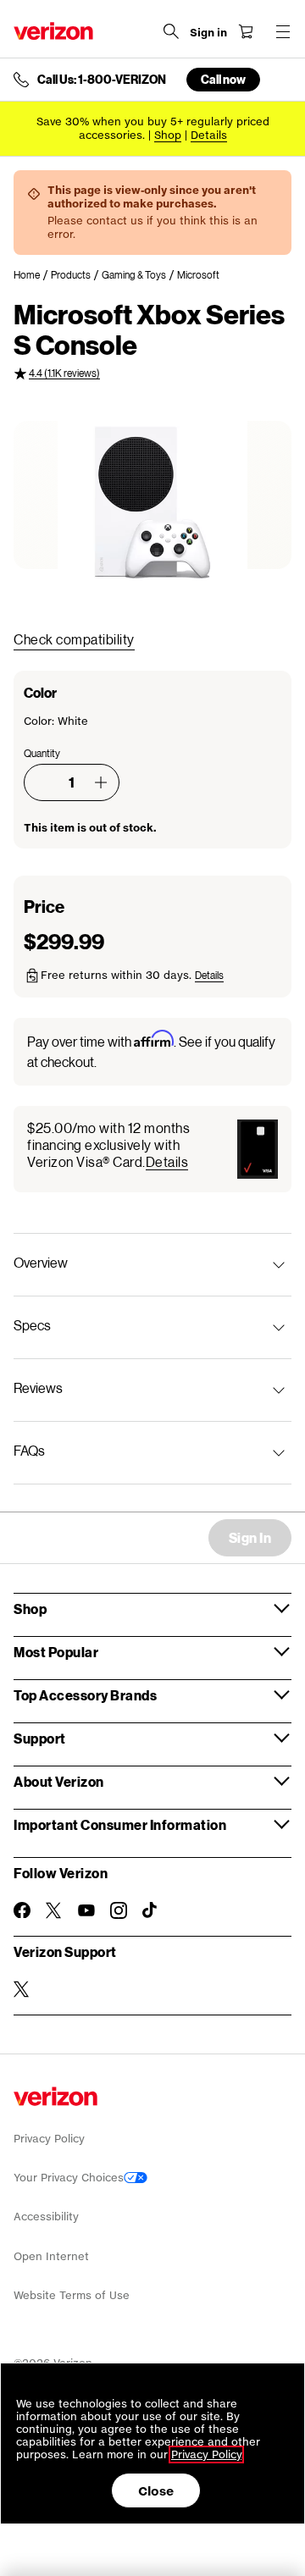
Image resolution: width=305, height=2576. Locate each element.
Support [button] (40, 1738)
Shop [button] (30, 1609)
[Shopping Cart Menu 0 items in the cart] (246, 31)
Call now (223, 79)
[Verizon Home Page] (53, 31)
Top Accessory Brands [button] (85, 1695)
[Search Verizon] (171, 31)
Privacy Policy (49, 2139)
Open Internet (51, 2256)
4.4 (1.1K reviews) (64, 373)
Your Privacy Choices (69, 2178)
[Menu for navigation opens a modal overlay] (283, 31)
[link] (32, 275)
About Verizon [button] (59, 1781)
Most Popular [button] (56, 1652)
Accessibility (46, 2217)
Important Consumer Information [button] (120, 1824)
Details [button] (209, 135)
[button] (101, 782)
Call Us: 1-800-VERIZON (102, 80)
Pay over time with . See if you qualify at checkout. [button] (151, 1050)
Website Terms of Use (72, 2295)
